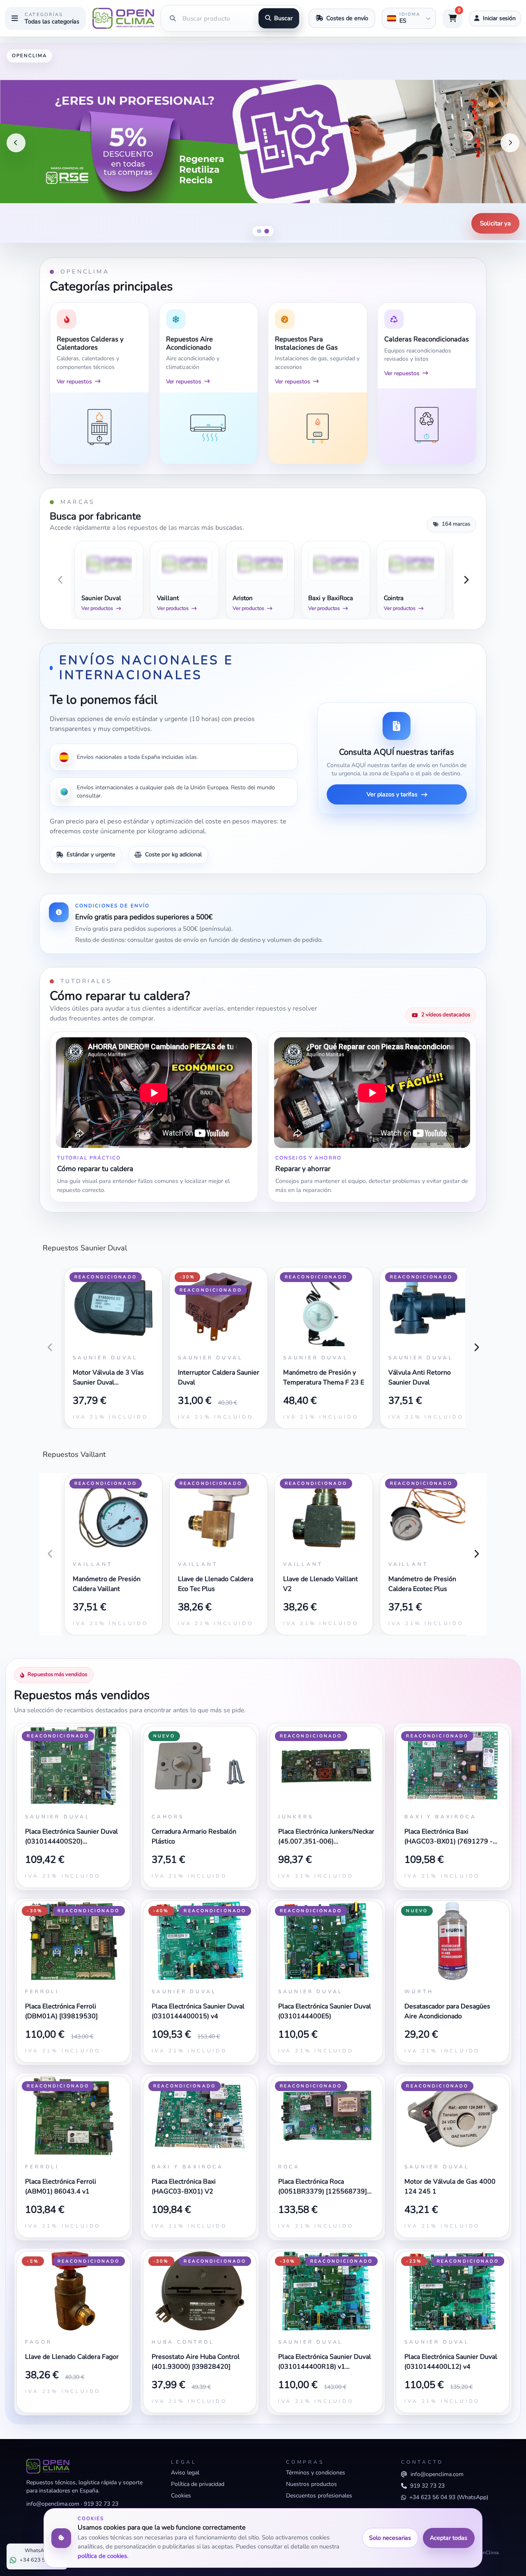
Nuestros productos (311, 2484)
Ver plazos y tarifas (392, 794)
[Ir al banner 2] (267, 231)
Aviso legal (185, 2473)
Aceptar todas (449, 2538)
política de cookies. (103, 2556)
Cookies (181, 2496)
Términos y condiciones (316, 2473)
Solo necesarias (390, 2538)
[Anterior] (16, 143)
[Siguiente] (510, 143)
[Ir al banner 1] (259, 231)
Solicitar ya (495, 223)
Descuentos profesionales (319, 2496)
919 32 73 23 (101, 2504)
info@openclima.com (53, 2504)
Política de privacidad (198, 2484)
